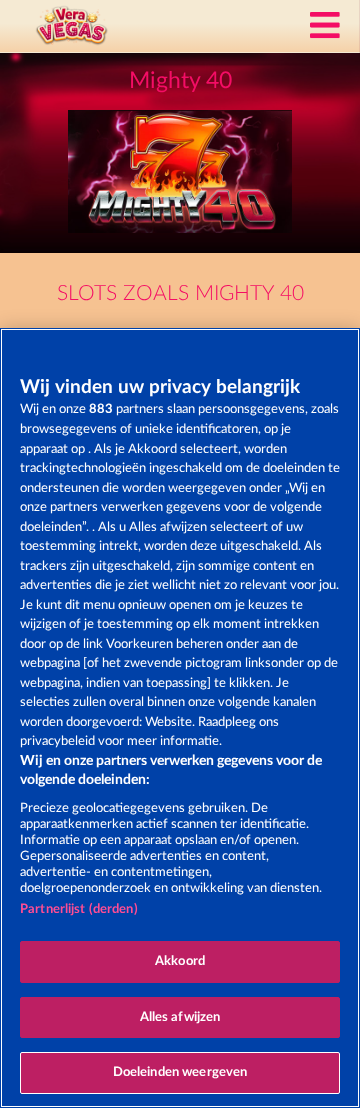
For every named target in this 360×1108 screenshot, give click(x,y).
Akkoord (180, 961)
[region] (180, 718)
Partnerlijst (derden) (79, 909)
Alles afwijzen (180, 1017)
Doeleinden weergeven (180, 1072)
